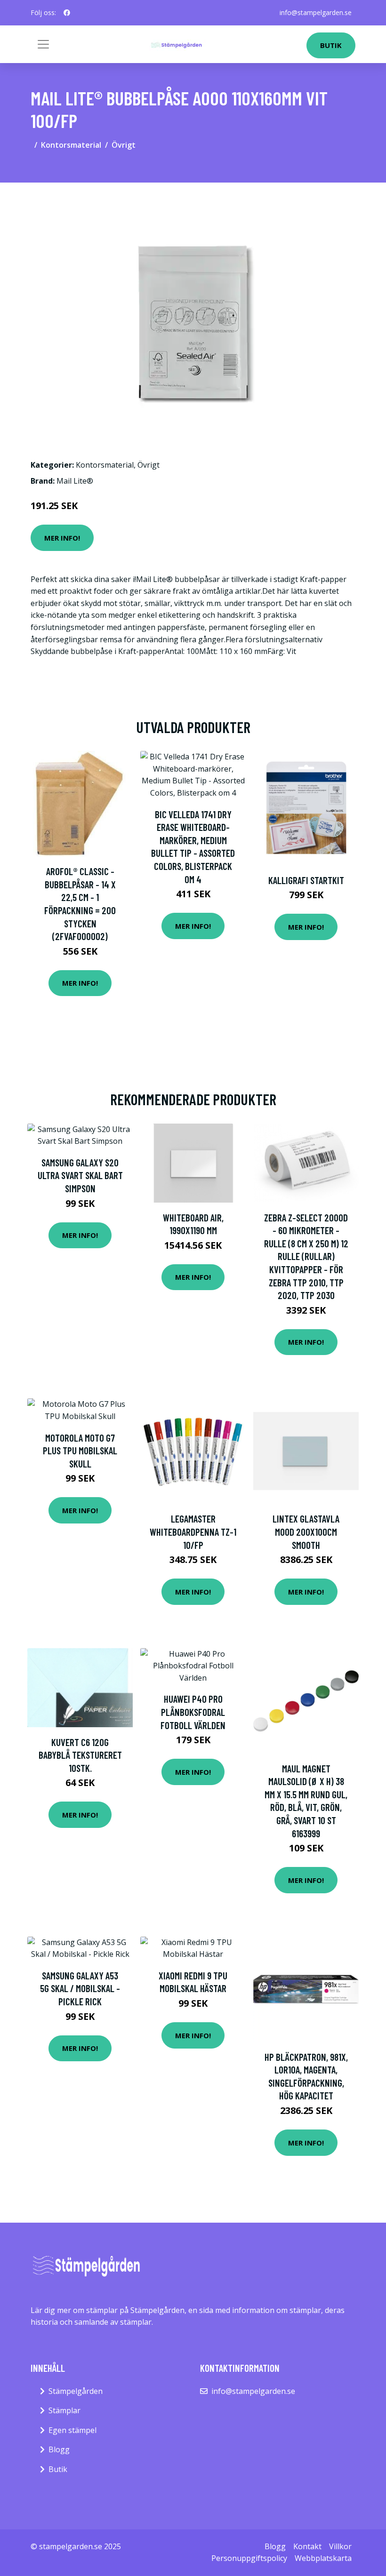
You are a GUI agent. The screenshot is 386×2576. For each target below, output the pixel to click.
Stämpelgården (76, 2391)
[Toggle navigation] (43, 44)
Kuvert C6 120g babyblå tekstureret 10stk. (80, 1755)
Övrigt (124, 145)
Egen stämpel (72, 2430)
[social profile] (67, 13)
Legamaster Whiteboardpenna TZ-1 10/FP (193, 1531)
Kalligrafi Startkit (306, 880)
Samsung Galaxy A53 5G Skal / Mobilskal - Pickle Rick (80, 1988)
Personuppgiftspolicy (249, 2558)
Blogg (59, 2449)
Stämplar (64, 2410)
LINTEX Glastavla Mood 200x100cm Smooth (306, 1531)
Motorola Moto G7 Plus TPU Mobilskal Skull (80, 1451)
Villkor (340, 2546)
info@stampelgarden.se (316, 12)
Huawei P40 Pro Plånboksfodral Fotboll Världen (193, 1712)
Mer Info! (62, 538)
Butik (331, 45)
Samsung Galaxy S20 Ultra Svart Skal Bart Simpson (80, 1175)
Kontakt (307, 2546)
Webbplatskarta (323, 2558)
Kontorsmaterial (71, 145)
